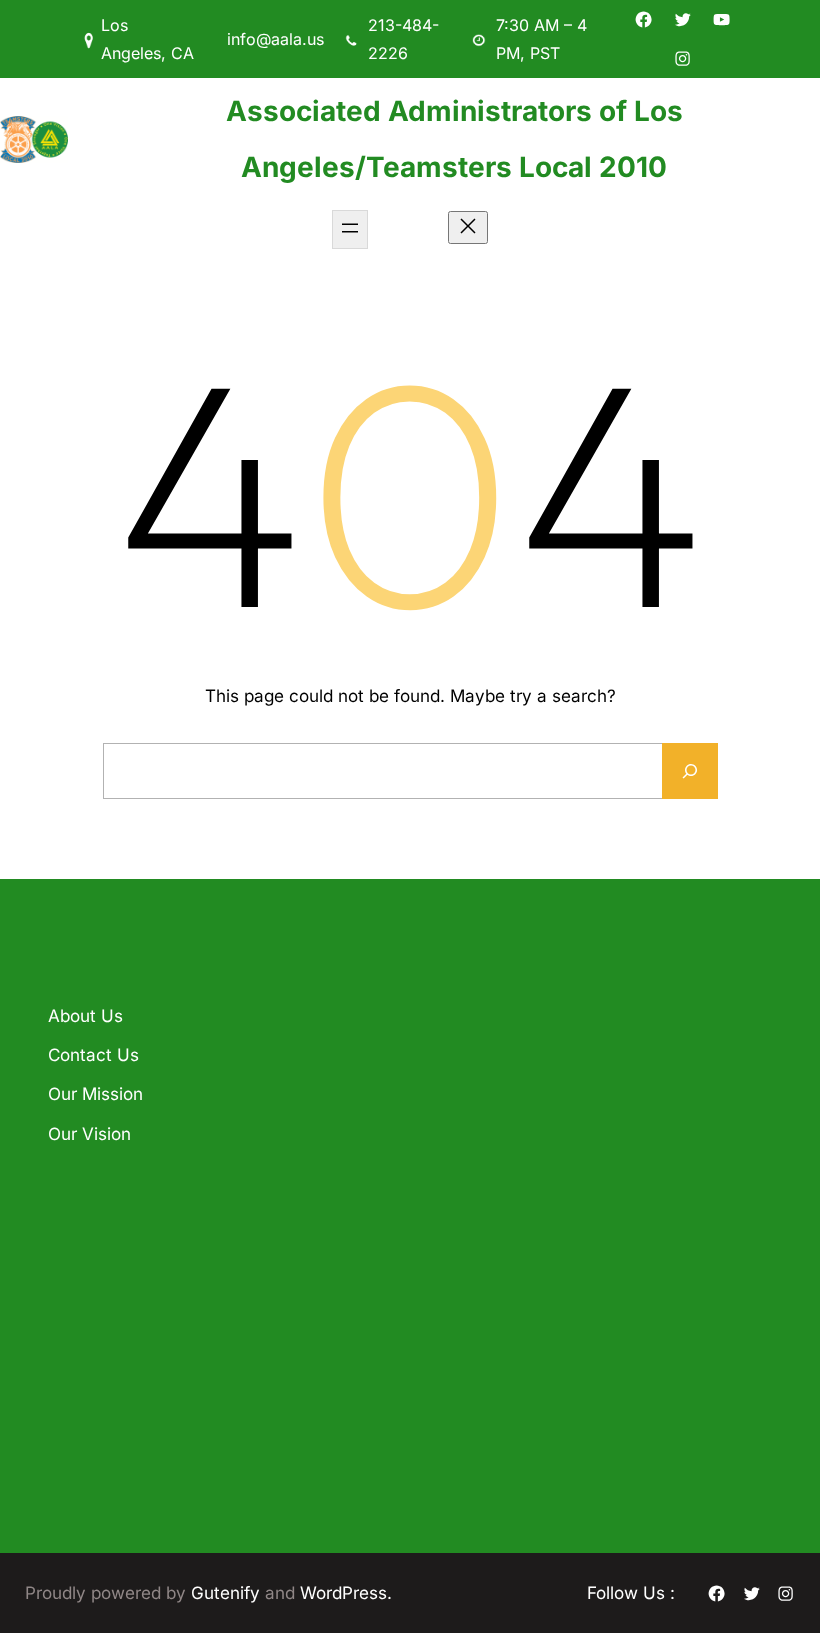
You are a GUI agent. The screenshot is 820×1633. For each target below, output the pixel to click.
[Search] (690, 771)
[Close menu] (468, 227)
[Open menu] (350, 229)
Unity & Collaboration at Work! (290, 1404)
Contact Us (93, 1054)
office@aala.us (495, 1296)
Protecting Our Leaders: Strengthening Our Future (300, 1076)
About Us (85, 1015)
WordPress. (346, 1592)
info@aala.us (275, 39)
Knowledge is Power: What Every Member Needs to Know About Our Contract (301, 1246)
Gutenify (228, 1592)
